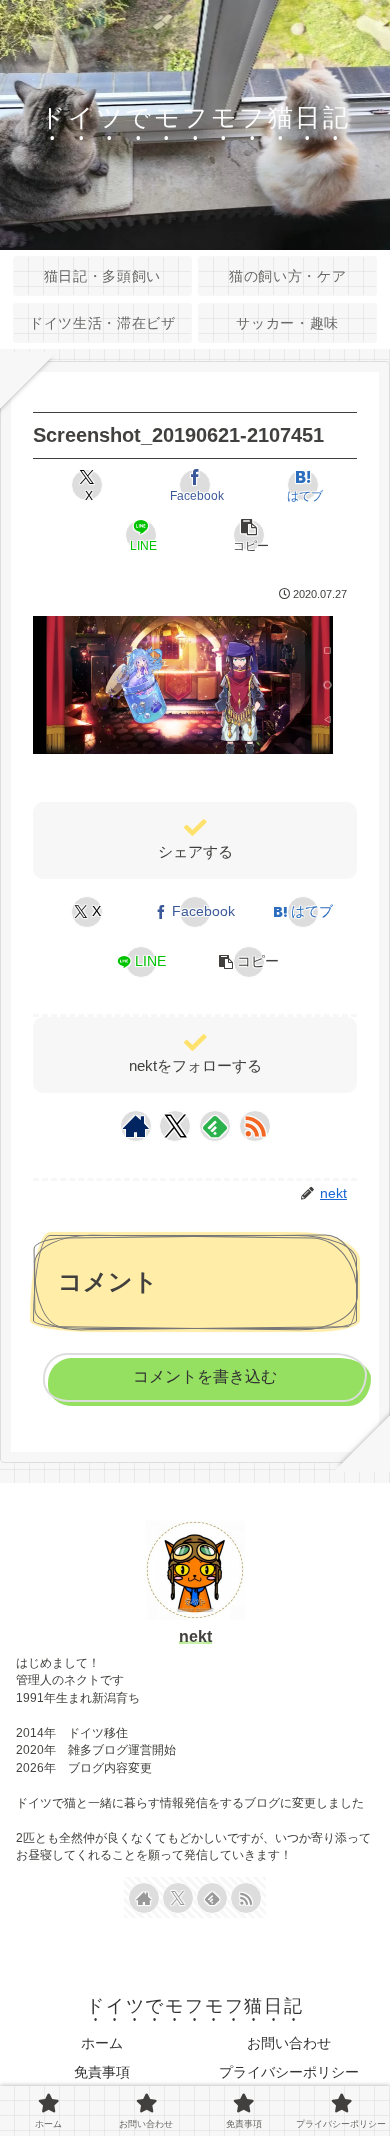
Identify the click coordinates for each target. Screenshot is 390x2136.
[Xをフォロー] (175, 1126)
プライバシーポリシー (289, 2072)
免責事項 (102, 2072)
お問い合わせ (289, 2043)
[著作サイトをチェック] (136, 1126)
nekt (195, 1636)
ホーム (102, 2043)
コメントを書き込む (205, 1376)
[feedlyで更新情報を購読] (215, 1126)
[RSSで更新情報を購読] (255, 1126)
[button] (248, 535)
